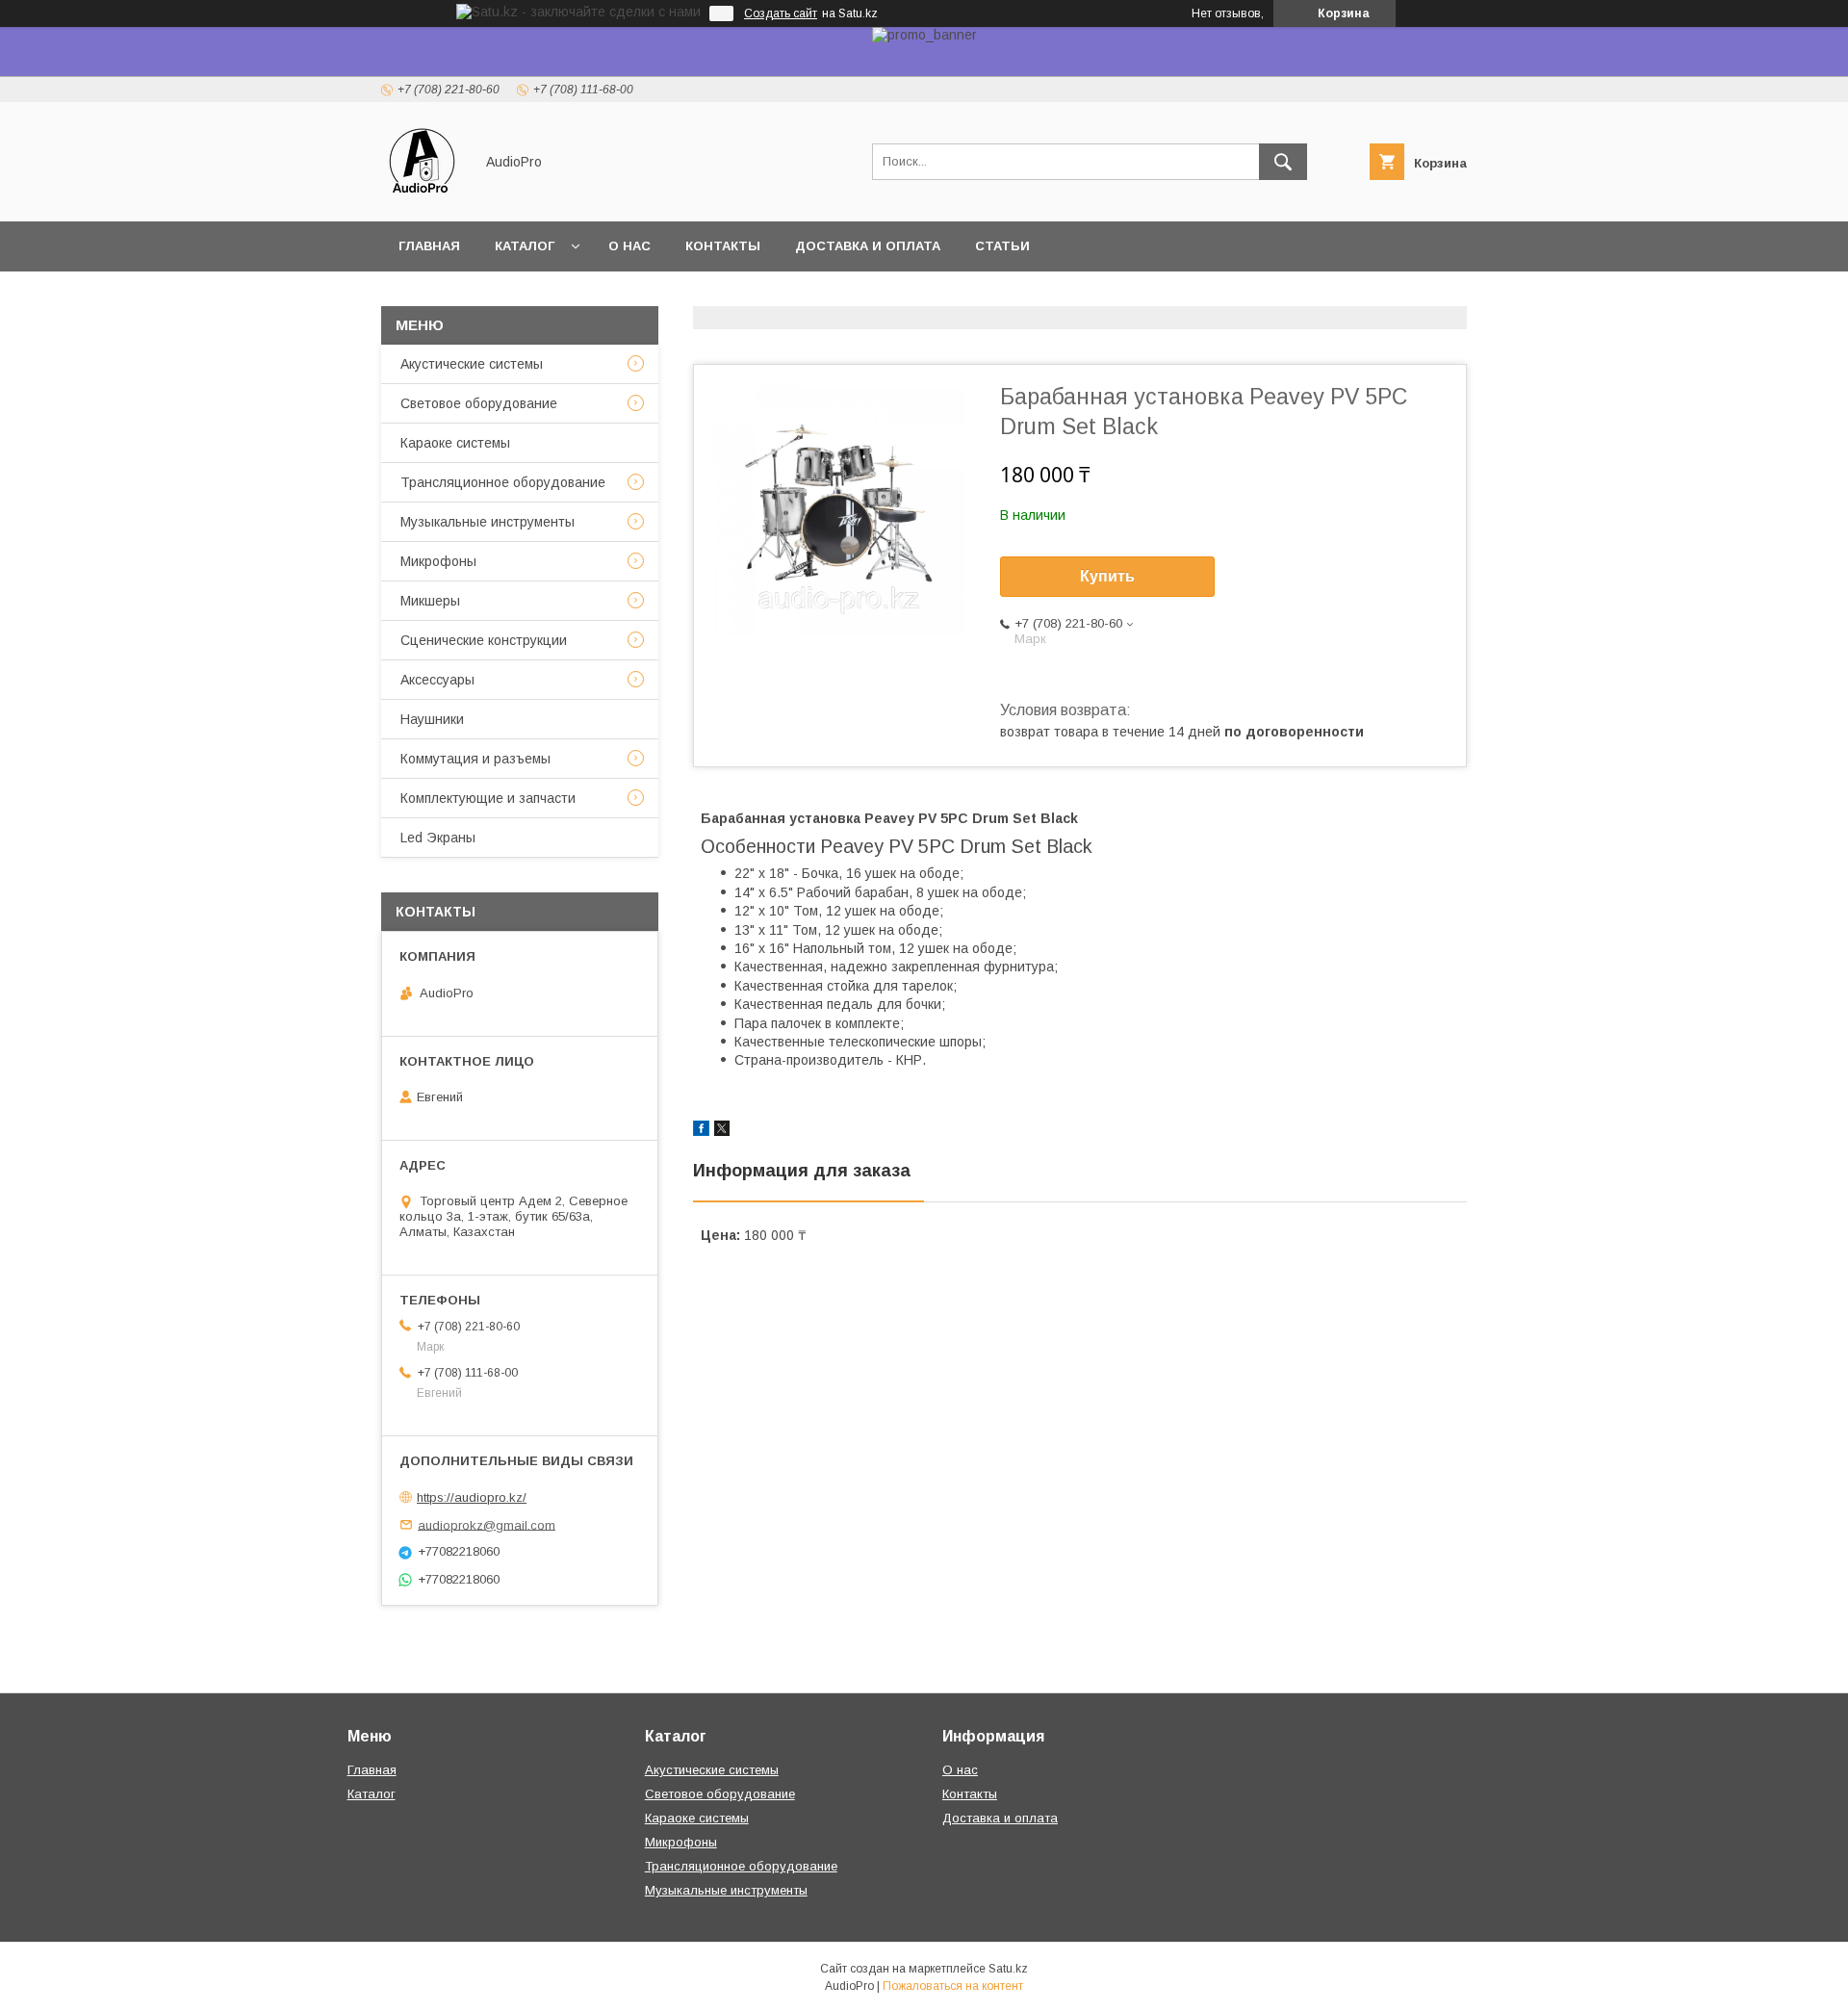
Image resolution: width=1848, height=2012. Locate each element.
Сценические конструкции (484, 640)
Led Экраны (438, 838)
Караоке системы (455, 443)
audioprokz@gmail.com (487, 1524)
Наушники (432, 719)
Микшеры (430, 601)
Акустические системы (472, 364)
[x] (722, 1131)
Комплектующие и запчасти (488, 798)
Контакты (723, 246)
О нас (629, 246)
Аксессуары (437, 680)
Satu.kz (1008, 1969)
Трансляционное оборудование (503, 482)
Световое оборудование (479, 403)
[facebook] (701, 1131)
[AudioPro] (422, 196)
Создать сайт (781, 13)
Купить (1107, 576)
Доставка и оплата (868, 246)
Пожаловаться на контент (953, 1986)
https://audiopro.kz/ (472, 1497)
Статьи (1002, 246)
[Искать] (1283, 162)
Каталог (525, 246)
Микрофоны (438, 561)
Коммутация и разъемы (475, 759)
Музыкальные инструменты (488, 522)
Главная (429, 246)
